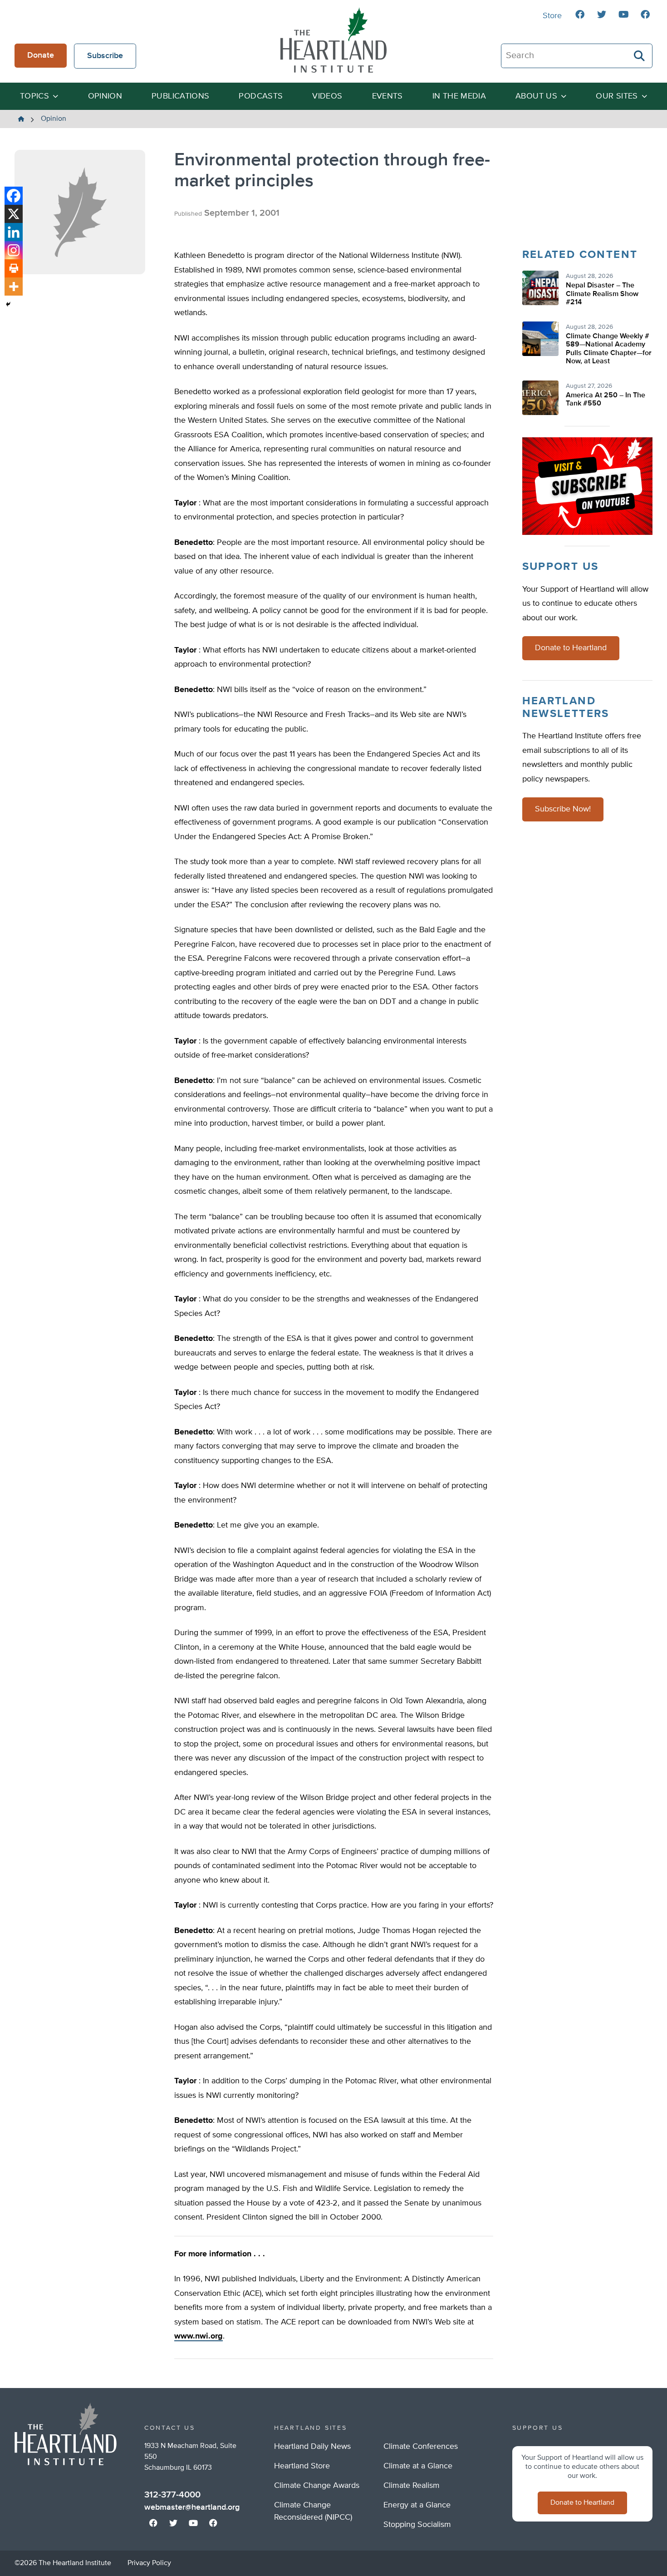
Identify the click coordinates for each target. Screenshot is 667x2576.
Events (387, 96)
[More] (14, 287)
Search (640, 56)
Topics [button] (34, 96)
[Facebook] (14, 196)
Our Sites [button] (617, 96)
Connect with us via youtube (623, 15)
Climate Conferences (421, 2447)
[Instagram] (14, 250)
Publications (180, 96)
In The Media (459, 96)
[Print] (14, 268)
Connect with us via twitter (602, 15)
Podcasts (261, 96)
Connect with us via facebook (580, 15)
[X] (14, 214)
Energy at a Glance (417, 2505)
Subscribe (105, 56)
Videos (327, 96)
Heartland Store (302, 2466)
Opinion (105, 96)
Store (552, 16)
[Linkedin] (14, 232)
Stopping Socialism (417, 2525)
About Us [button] (536, 96)
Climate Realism (412, 2486)
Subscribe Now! (563, 809)
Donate (41, 55)
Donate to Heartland (571, 648)
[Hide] (8, 304)
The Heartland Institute (333, 40)
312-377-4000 (172, 2495)
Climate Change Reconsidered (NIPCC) (313, 2511)
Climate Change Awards (317, 2486)
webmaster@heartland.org (192, 2507)
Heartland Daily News (312, 2447)
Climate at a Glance (418, 2466)
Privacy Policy (149, 2563)
